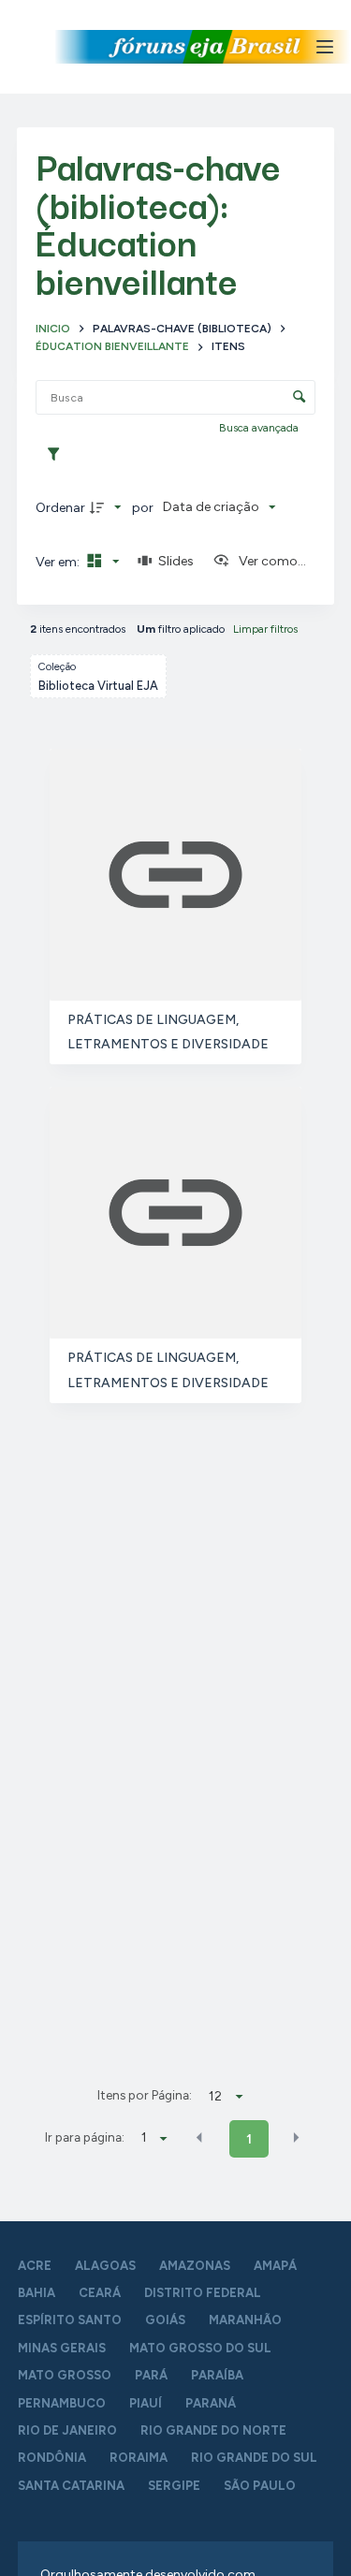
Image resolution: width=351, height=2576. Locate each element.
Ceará (100, 2293)
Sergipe (174, 2486)
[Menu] (325, 47)
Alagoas (105, 2266)
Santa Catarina (71, 2486)
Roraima (139, 2458)
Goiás (165, 2320)
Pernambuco (62, 2403)
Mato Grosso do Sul (200, 2348)
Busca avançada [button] (260, 428)
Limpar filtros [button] (265, 629)
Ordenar (60, 508)
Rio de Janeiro (67, 2430)
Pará (151, 2375)
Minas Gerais (62, 2348)
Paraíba (217, 2375)
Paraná (211, 2403)
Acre (35, 2266)
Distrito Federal (203, 2293)
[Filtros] (58, 455)
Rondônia (52, 2458)
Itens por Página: (145, 2095)
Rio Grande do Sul (254, 2458)
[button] (199, 2138)
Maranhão (245, 2320)
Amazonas (195, 2266)
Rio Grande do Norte (213, 2430)
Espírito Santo (70, 2320)
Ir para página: (85, 2137)
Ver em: (59, 562)
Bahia (37, 2293)
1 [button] (249, 2139)
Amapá (275, 2266)
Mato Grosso (65, 2375)
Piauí (146, 2403)
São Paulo (260, 2486)
